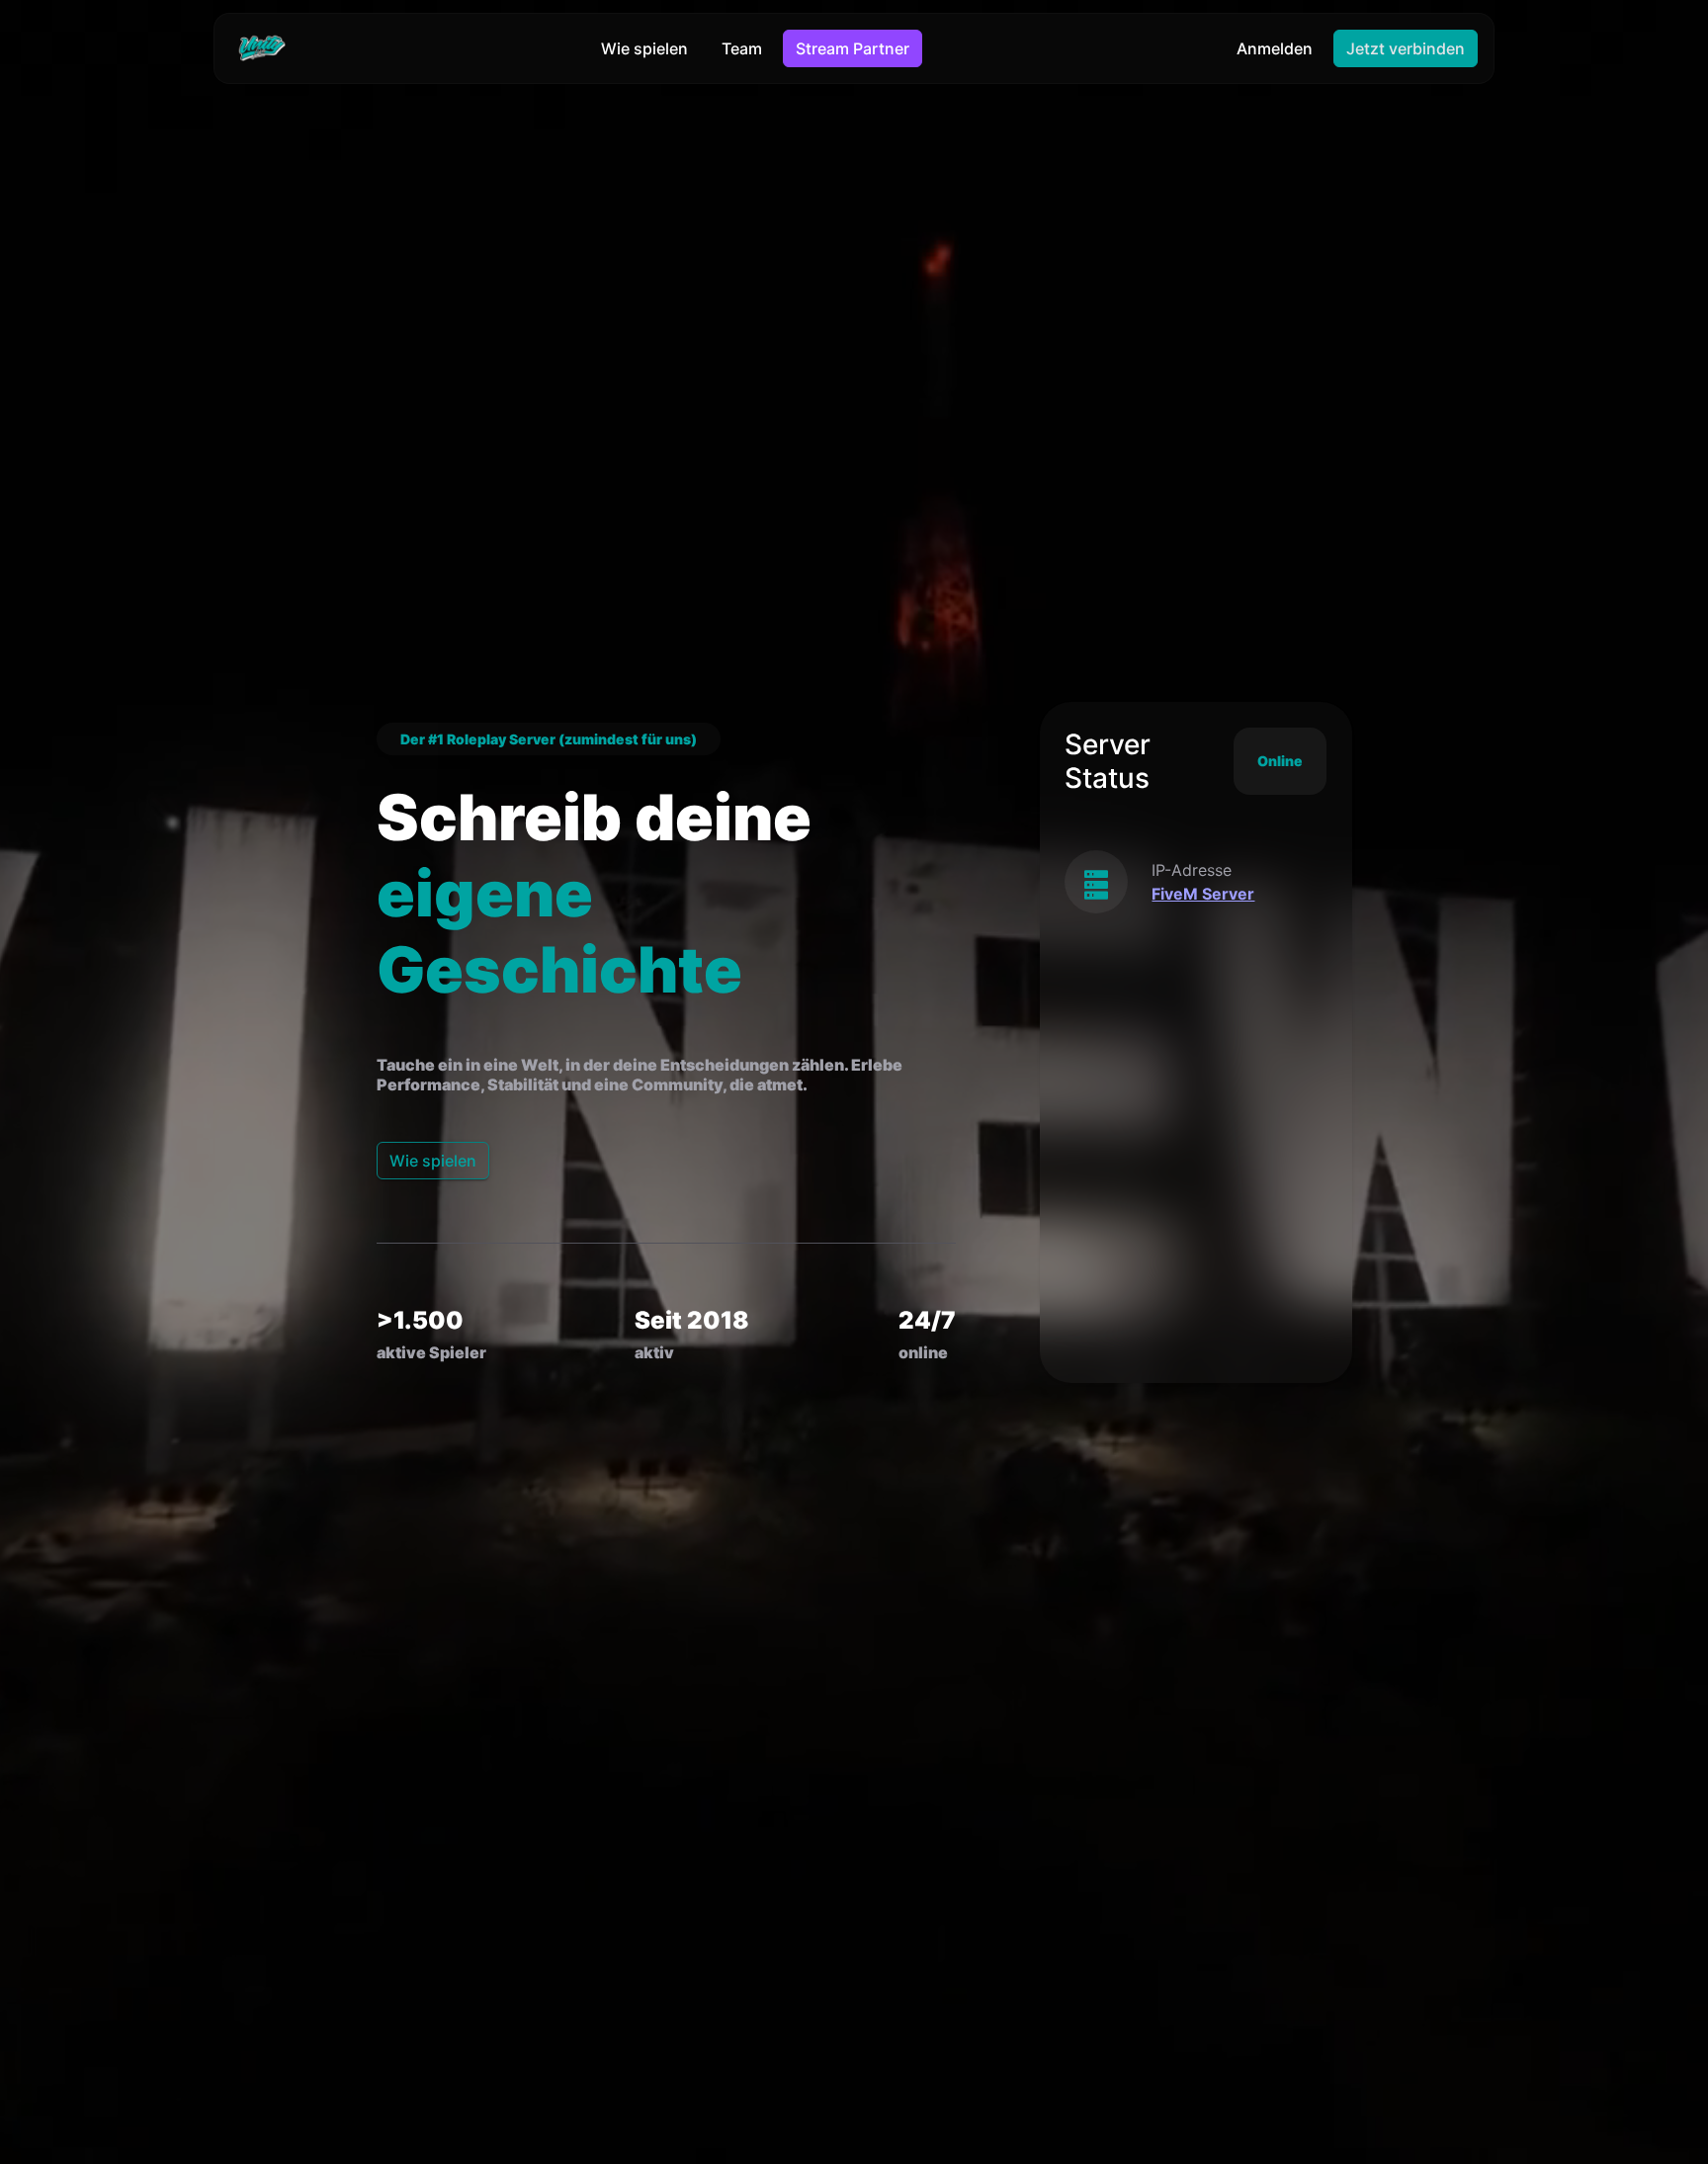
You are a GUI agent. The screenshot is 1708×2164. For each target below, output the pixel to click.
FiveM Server (1203, 894)
